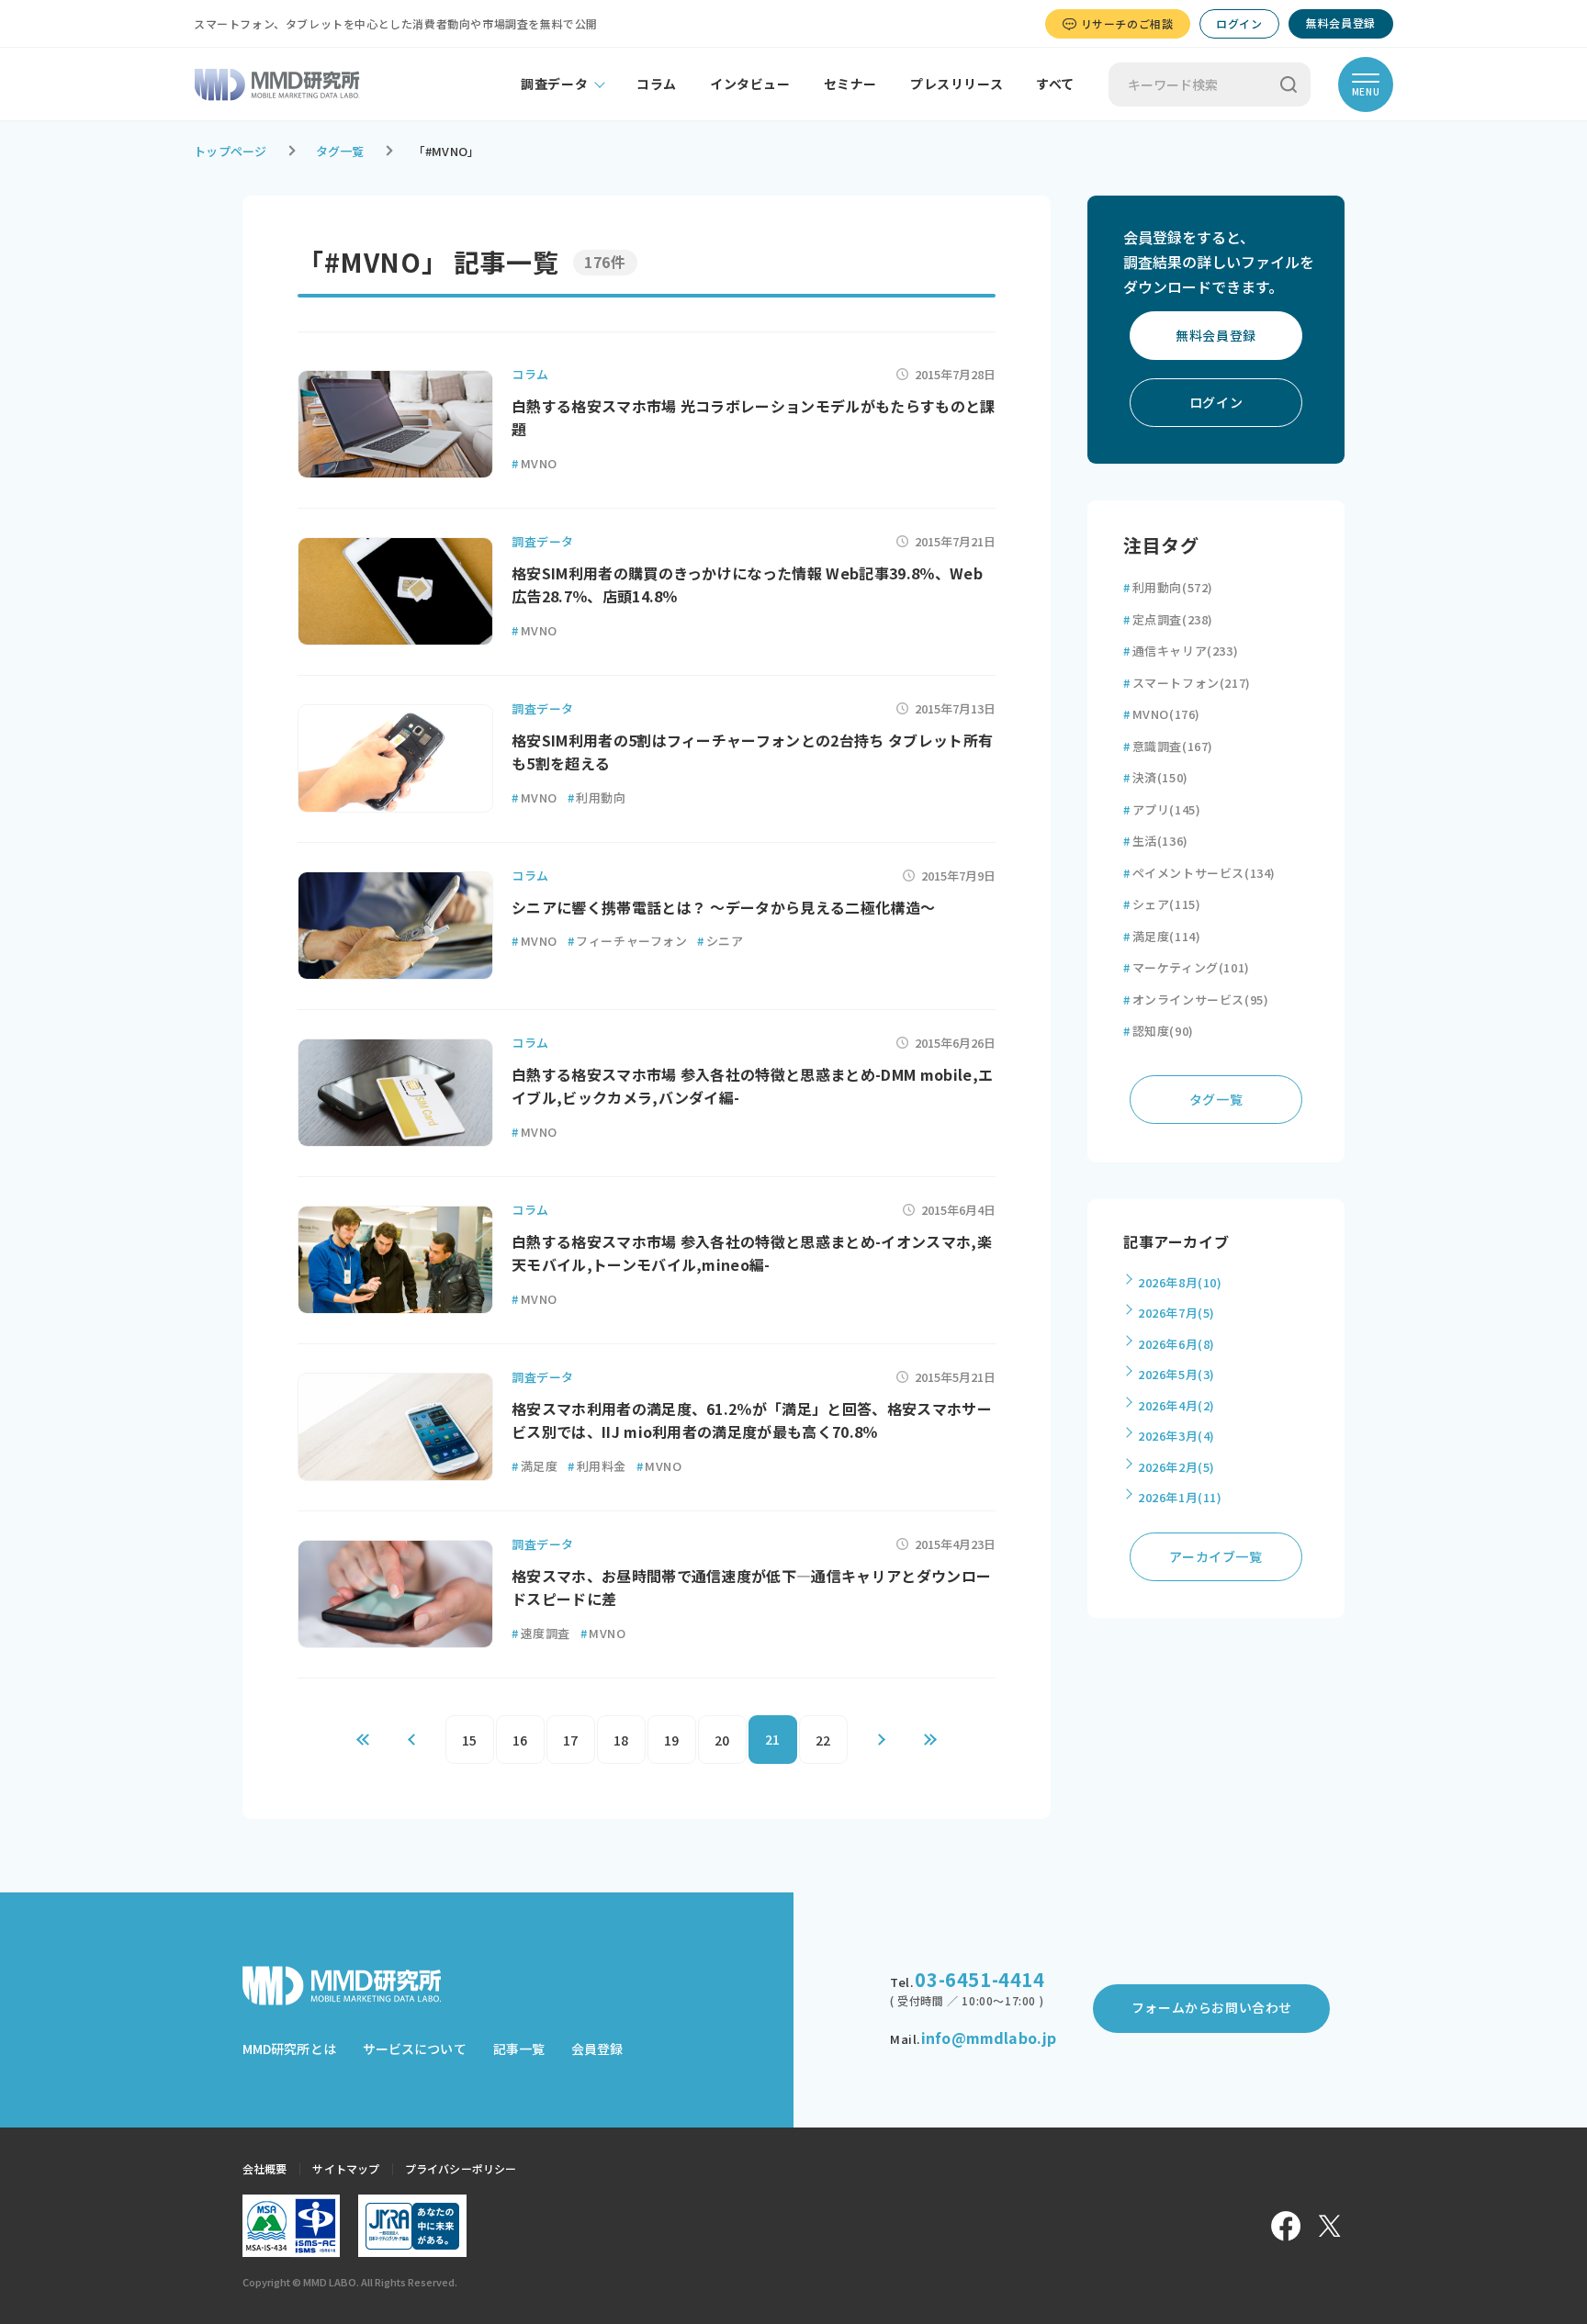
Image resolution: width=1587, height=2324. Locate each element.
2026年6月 (1176, 1344)
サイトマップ (346, 2168)
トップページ (231, 151)
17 (571, 1740)
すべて (1055, 84)
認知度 (1159, 1031)
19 (672, 1740)
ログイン (1239, 23)
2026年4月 (1176, 1405)
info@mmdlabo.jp (989, 2038)
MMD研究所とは (289, 2049)
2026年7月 (1176, 1313)
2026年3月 (1176, 1436)
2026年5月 (1176, 1374)
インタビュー (750, 84)
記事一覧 (519, 2049)
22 (823, 1740)
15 (470, 1740)
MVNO (535, 463)
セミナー (850, 84)
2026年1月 (1180, 1497)
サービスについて (415, 2049)
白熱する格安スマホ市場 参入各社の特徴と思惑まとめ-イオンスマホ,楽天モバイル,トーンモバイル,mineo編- (752, 1253)
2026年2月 (1176, 1467)
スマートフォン (1187, 683)
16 (520, 1740)
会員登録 (597, 2049)
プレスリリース (957, 84)
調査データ (554, 84)
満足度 (535, 1466)
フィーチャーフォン (628, 941)
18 (621, 1740)
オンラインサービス (1196, 999)
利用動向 (597, 797)
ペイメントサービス (1199, 873)
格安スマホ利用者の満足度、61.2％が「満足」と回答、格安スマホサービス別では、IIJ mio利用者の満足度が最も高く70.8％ (752, 1420)
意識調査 (1168, 746)
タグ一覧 (340, 151)
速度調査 (541, 1633)
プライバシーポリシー (461, 2168)
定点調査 (1168, 619)
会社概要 (264, 2168)
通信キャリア (1181, 651)
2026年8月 (1180, 1282)
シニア (720, 941)
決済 (1156, 777)
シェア (1162, 904)
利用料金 (597, 1466)
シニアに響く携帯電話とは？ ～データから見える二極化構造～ (723, 907)
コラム (657, 84)
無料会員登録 (1341, 22)
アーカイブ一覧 (1216, 1556)
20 (722, 1740)
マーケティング (1187, 967)
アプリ (1162, 809)
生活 (1156, 841)
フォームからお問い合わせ (1212, 2007)
